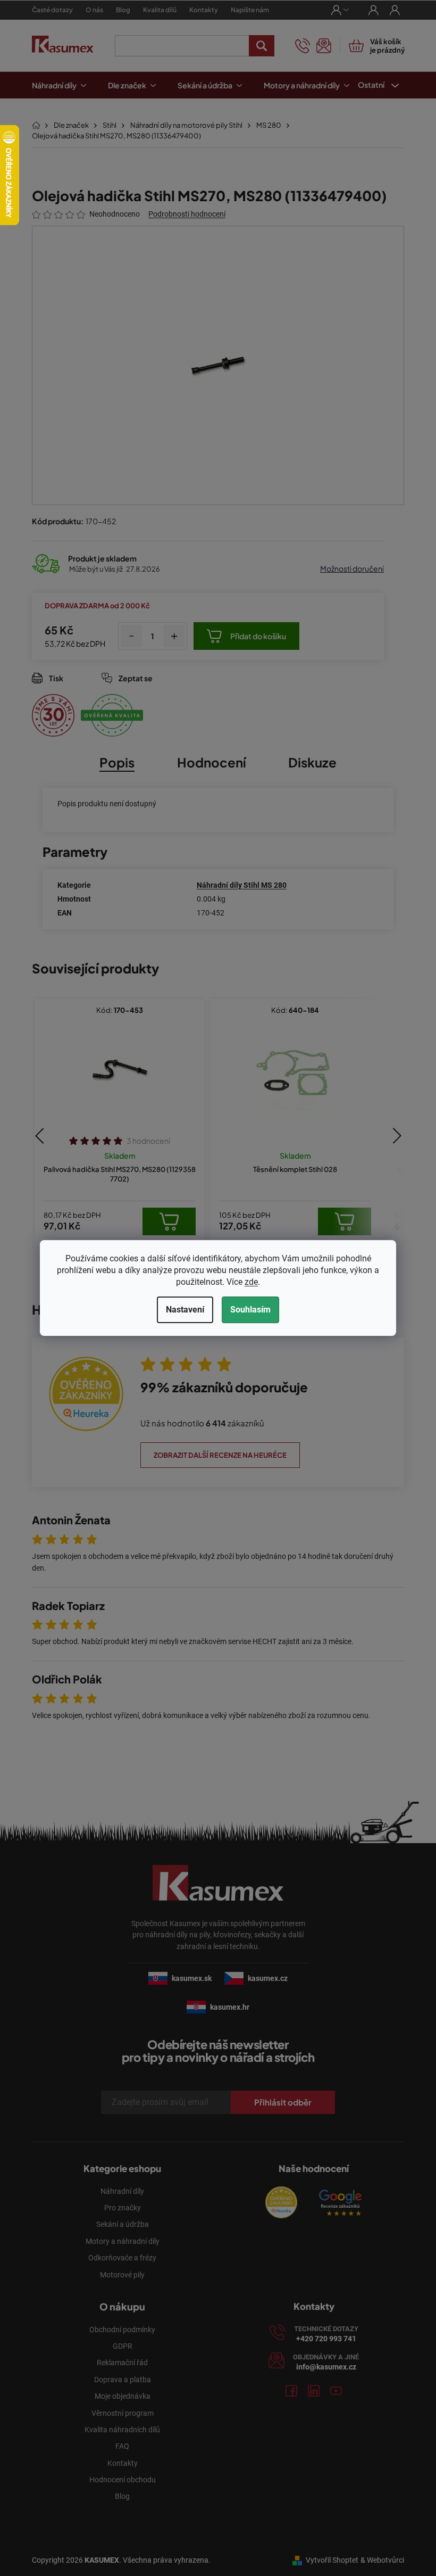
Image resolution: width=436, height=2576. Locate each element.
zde (248, 1282)
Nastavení (181, 1310)
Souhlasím (247, 1310)
